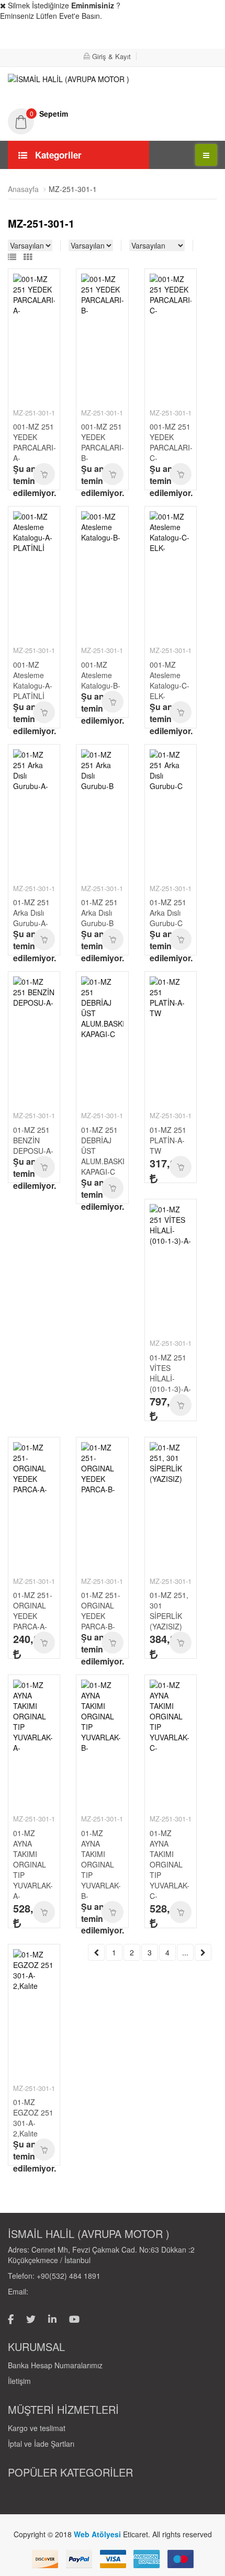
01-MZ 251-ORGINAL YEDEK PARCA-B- (101, 1611)
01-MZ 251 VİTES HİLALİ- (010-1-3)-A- (170, 1373)
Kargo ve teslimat (37, 2428)
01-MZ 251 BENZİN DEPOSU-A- (33, 1140)
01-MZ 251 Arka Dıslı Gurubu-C (168, 913)
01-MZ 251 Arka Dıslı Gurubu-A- (31, 913)
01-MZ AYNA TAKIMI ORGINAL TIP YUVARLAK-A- (33, 1864)
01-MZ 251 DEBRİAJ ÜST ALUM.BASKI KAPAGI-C (102, 1151)
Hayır (193, 37)
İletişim (19, 2381)
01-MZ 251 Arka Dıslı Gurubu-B (99, 913)
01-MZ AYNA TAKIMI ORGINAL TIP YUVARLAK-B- (101, 1864)
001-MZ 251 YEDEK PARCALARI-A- (34, 442)
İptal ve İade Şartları (41, 2444)
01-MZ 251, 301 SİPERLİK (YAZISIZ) (169, 1611)
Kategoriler (57, 155)
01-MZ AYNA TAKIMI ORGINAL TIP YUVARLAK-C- (170, 1864)
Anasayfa (23, 189)
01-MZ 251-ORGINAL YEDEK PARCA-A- (33, 1611)
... (185, 1952)
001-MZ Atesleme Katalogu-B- (101, 675)
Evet (129, 37)
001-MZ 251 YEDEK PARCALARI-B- (102, 442)
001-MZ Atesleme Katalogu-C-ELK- (170, 680)
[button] (113, 114)
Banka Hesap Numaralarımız (55, 2365)
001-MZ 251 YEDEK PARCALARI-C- (171, 442)
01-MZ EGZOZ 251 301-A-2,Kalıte (33, 2118)
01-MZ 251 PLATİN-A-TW (168, 1140)
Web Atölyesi (98, 2534)
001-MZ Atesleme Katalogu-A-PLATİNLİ (33, 680)
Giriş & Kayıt (111, 56)
